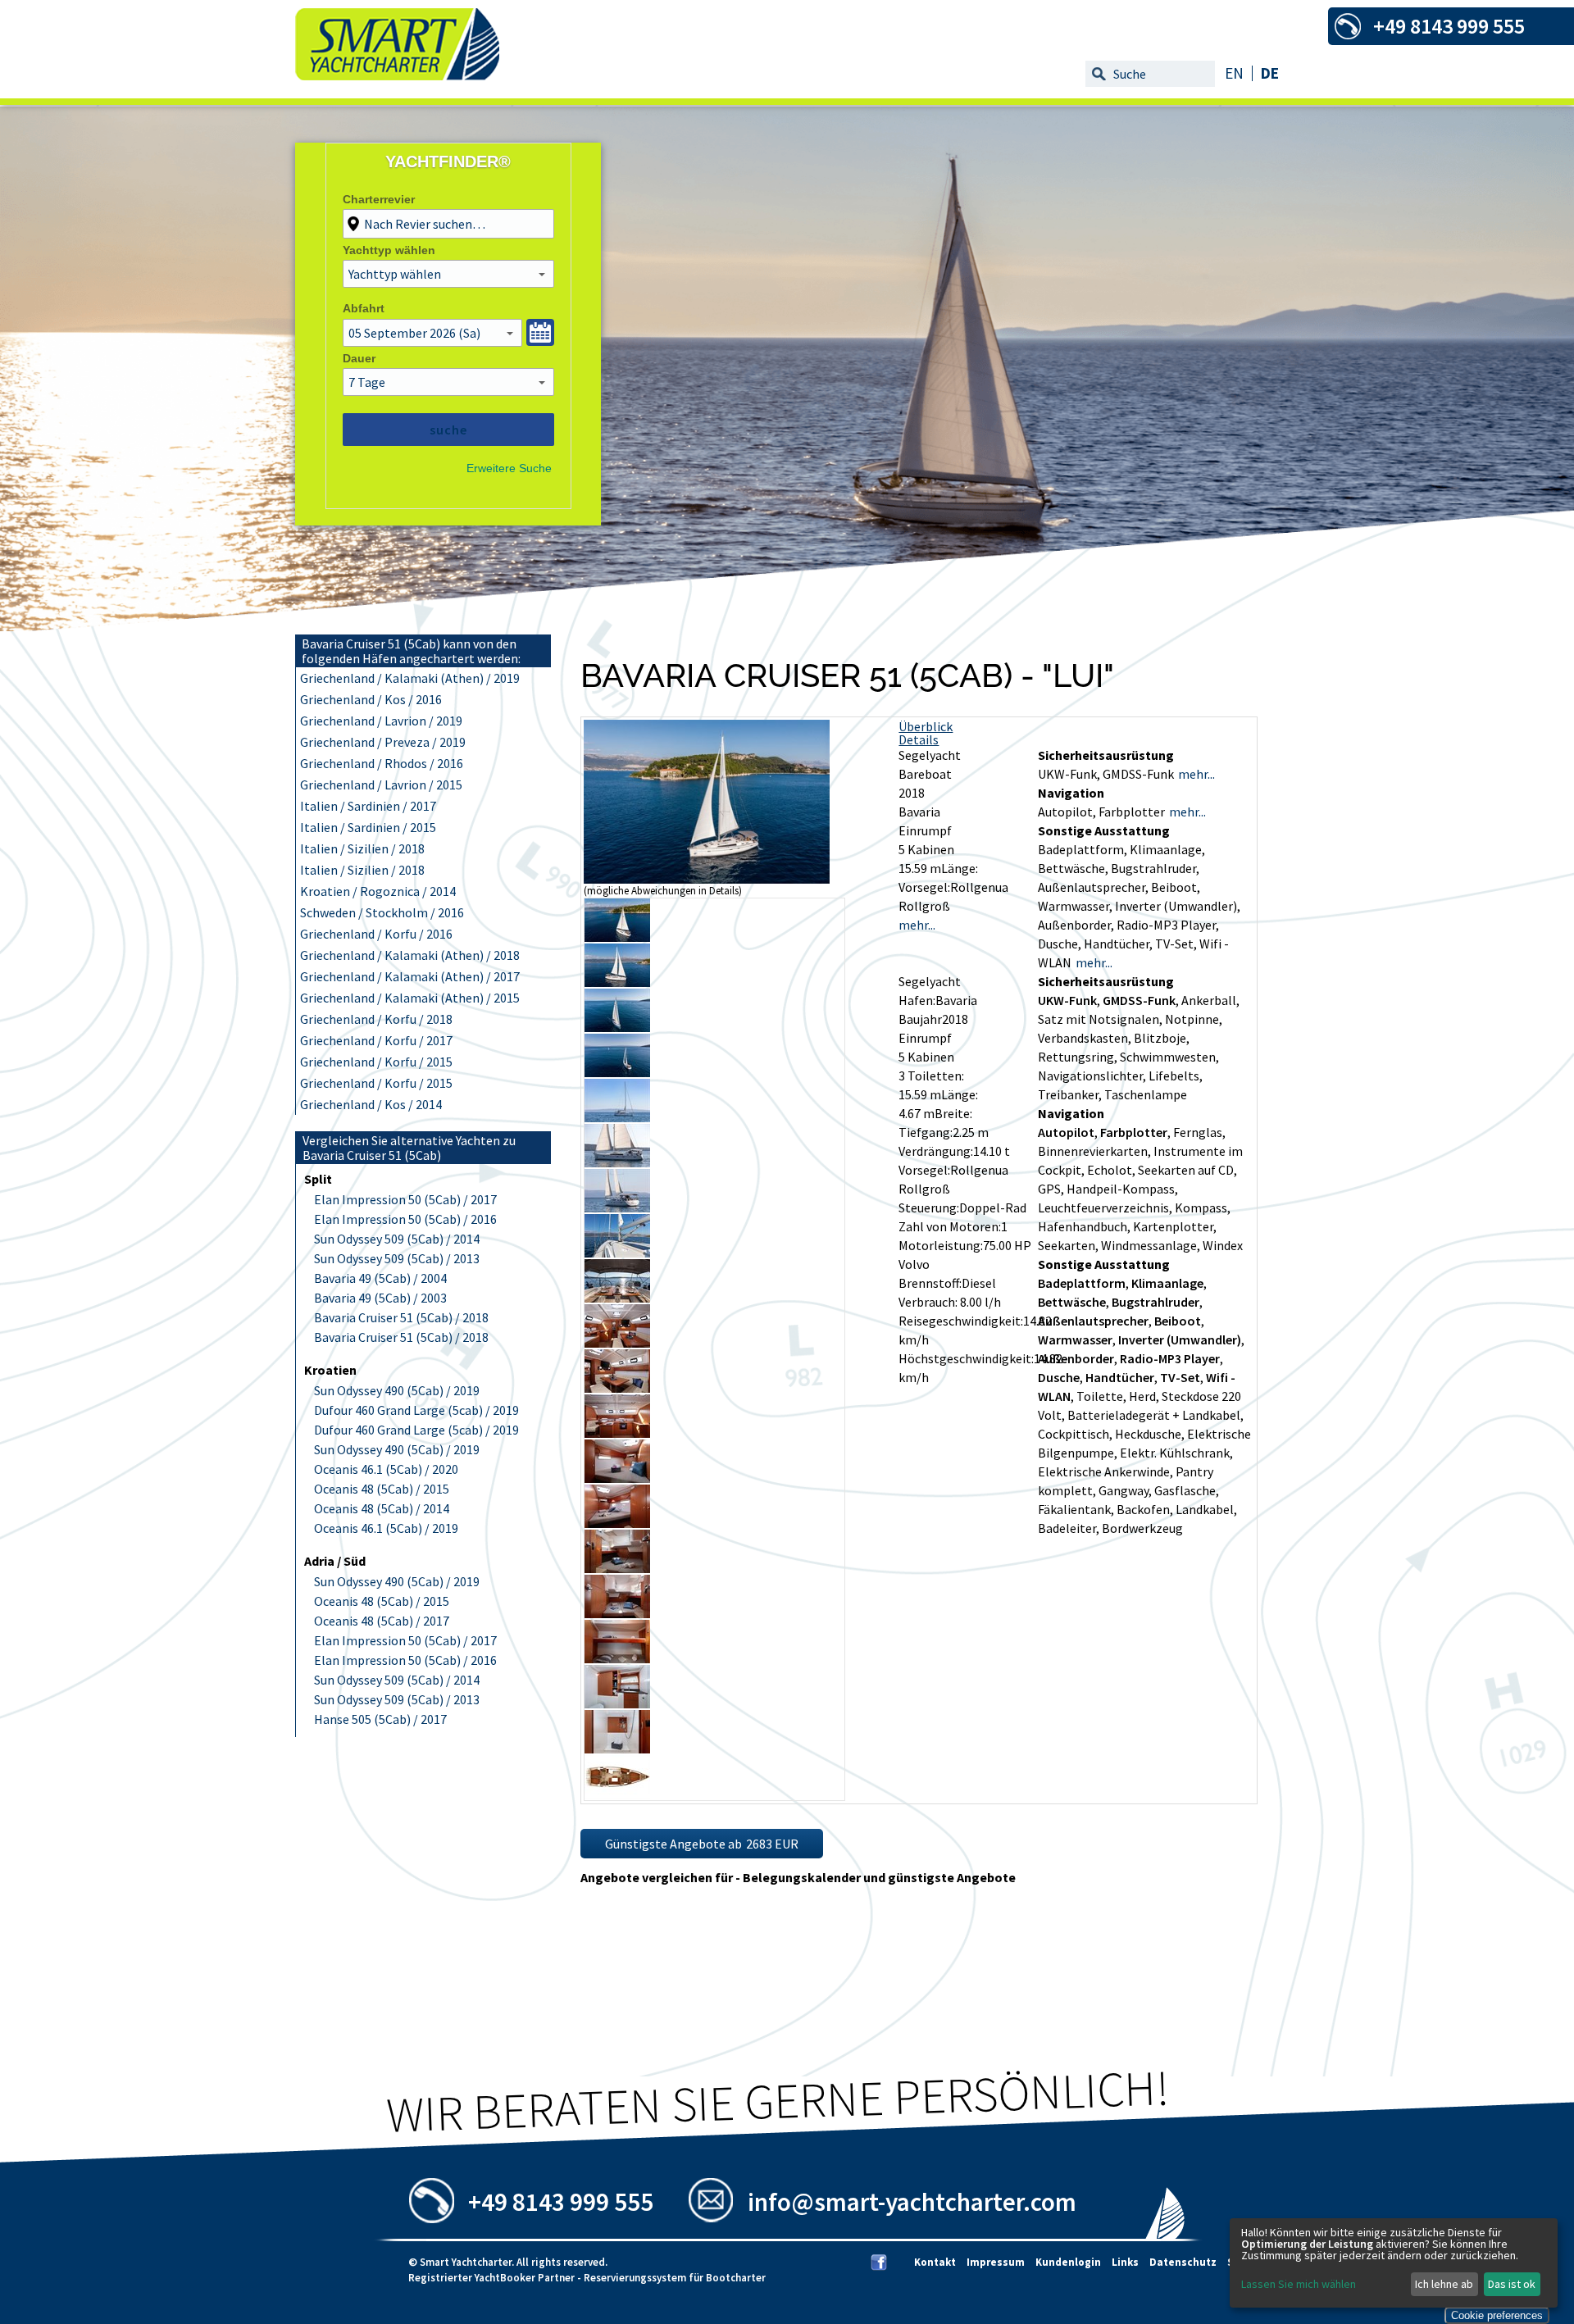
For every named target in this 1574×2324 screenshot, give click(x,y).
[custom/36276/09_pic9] (617, 1253)
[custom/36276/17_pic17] (617, 1613)
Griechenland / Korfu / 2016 (376, 934)
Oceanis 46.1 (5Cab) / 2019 (386, 1528)
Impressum (996, 2262)
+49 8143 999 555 (561, 2201)
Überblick (926, 726)
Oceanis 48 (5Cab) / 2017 (382, 1621)
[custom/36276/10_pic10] (617, 1298)
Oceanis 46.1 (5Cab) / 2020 (386, 1469)
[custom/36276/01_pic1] (707, 879)
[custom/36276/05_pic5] (617, 1072)
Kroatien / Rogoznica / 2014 (378, 891)
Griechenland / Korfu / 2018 (376, 1019)
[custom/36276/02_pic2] (617, 937)
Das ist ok (1512, 2284)
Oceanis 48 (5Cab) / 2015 (382, 1489)
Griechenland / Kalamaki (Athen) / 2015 (410, 998)
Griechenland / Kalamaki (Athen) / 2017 (410, 976)
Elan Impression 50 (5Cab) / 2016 (405, 1219)
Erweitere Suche (509, 468)
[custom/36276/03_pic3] (617, 982)
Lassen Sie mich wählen (1299, 2284)
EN (1234, 73)
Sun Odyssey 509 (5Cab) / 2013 (397, 1258)
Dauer (359, 358)
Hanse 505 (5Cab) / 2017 (380, 1719)
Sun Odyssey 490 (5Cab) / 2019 (397, 1390)
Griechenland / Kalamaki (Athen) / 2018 (410, 955)
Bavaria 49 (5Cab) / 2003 (380, 1298)
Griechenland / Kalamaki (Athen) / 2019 (410, 678)
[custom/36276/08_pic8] (617, 1207)
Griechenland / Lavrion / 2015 (381, 785)
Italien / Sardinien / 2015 (368, 827)
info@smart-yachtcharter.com (912, 2201)
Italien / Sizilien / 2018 (362, 848)
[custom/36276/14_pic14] (617, 1478)
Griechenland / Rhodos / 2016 (382, 763)
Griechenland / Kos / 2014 (371, 1104)
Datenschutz (1183, 2262)
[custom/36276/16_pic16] (617, 1568)
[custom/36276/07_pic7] (617, 1162)
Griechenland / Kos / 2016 (371, 699)
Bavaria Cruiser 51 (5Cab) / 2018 (401, 1317)
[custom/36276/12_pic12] (617, 1388)
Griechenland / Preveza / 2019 (383, 742)
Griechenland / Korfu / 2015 (376, 1062)
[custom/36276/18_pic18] (617, 1658)
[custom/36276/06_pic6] (617, 1117)
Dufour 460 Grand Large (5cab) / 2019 (416, 1410)
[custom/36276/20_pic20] (617, 1749)
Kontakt (935, 2262)
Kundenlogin (1068, 2262)
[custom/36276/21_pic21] (617, 1794)
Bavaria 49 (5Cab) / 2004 (380, 1278)
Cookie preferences (1497, 2315)
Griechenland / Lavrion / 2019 (381, 721)
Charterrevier (379, 199)
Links (1125, 2262)
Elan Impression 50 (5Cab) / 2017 (405, 1199)
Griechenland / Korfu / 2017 (376, 1040)
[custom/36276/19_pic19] (617, 1703)
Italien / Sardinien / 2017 (368, 806)
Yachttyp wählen (389, 250)
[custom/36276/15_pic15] (617, 1523)
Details (919, 739)
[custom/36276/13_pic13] (617, 1433)
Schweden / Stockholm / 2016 (382, 912)
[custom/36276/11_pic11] (617, 1343)
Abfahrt (364, 308)
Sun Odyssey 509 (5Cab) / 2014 (397, 1239)
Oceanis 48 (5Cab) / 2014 (382, 1508)
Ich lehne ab (1444, 2284)
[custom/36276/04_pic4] (617, 1027)
